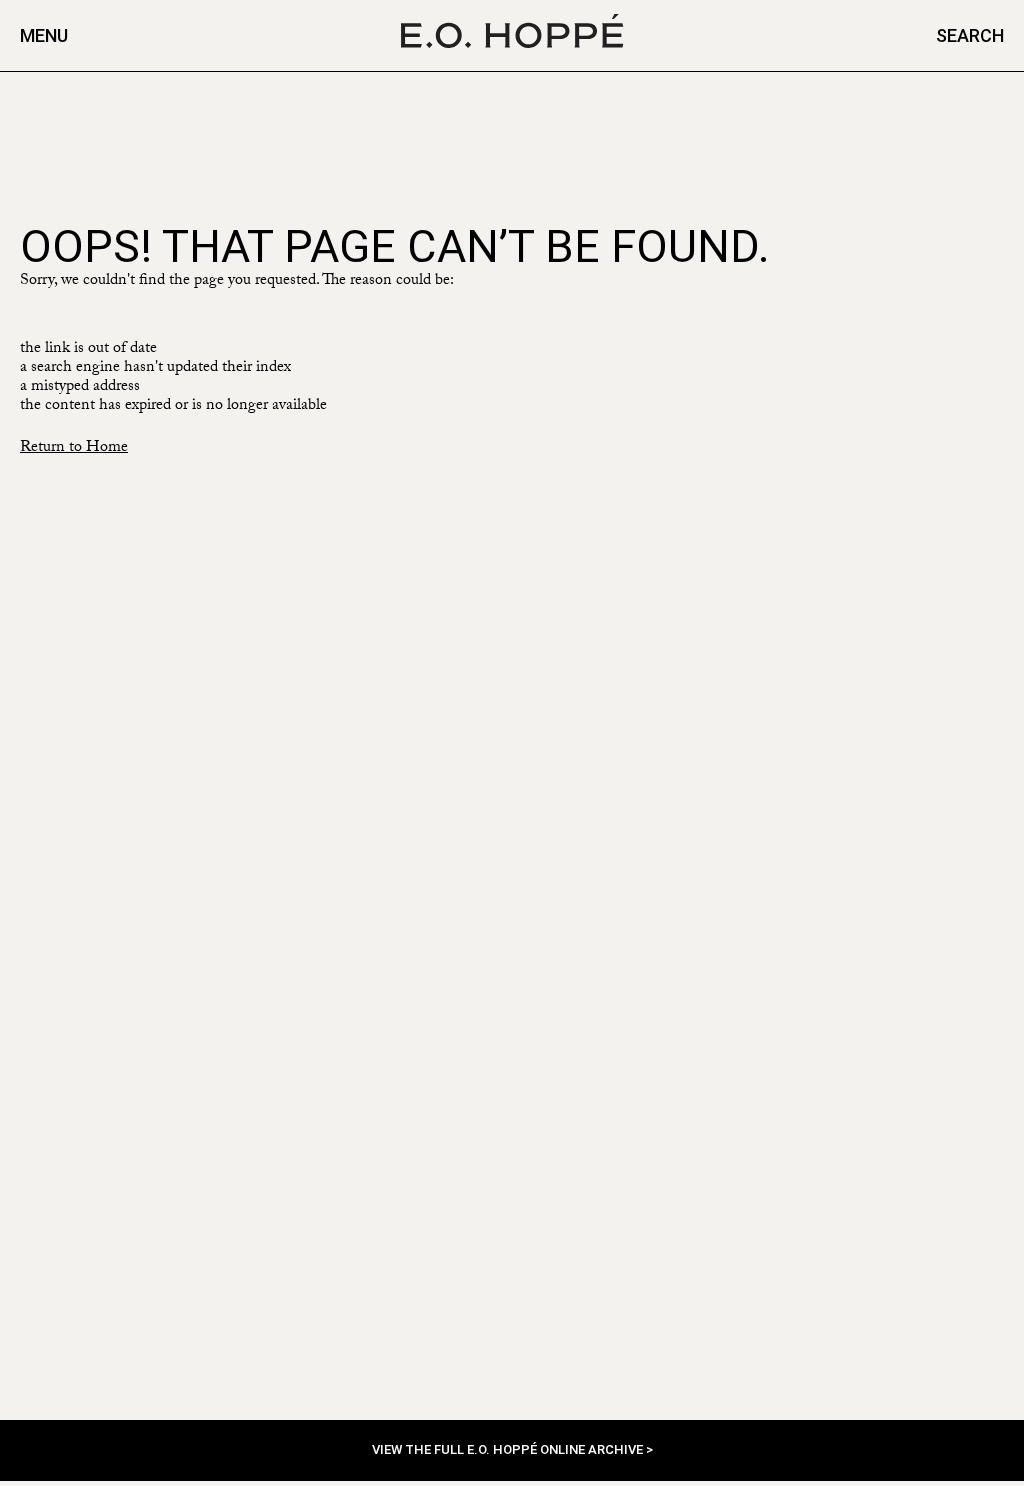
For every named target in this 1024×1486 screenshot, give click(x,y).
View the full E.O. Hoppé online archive (509, 1449)
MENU (44, 35)
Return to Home (74, 448)
